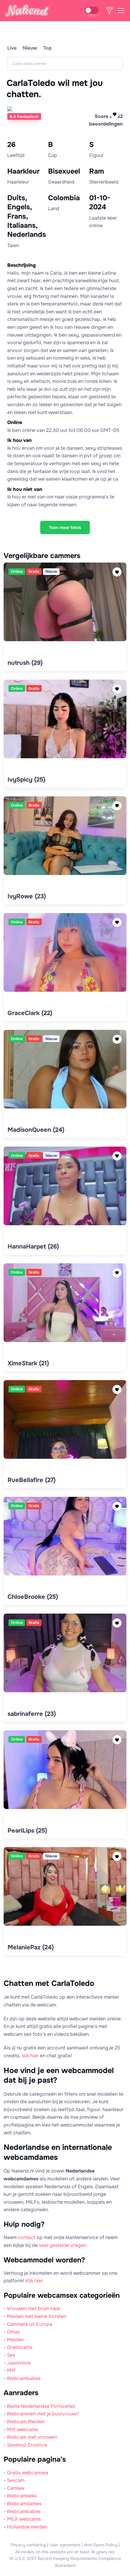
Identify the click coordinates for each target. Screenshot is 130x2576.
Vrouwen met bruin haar (34, 2308)
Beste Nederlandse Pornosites (41, 2406)
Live (12, 48)
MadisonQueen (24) (36, 1130)
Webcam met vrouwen (32, 2437)
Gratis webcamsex (28, 2473)
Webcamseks (22, 2496)
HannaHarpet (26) (33, 1247)
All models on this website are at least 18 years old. (65, 2552)
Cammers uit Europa (30, 2324)
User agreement (65, 2545)
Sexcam (16, 2480)
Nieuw (30, 48)
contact (27, 2237)
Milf (11, 2370)
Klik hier (34, 2281)
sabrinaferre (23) (32, 1714)
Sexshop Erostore (27, 2445)
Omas (13, 2332)
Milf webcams (23, 2429)
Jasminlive (19, 2363)
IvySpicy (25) (26, 780)
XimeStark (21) (28, 1363)
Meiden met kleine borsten (37, 2316)
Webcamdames (24, 2504)
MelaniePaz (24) (31, 1947)
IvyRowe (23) (27, 896)
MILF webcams (24, 2519)
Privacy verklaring (28, 2545)
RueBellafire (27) (32, 1480)
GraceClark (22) (30, 1013)
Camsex (16, 2488)
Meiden (15, 2340)
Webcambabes (24, 2378)
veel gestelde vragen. (63, 2245)
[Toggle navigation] (121, 11)
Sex (11, 2355)
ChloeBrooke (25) (33, 1597)
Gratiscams (20, 2347)
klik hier (30, 2056)
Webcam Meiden (26, 2422)
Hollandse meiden (27, 2527)
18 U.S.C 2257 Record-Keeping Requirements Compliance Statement (65, 2562)
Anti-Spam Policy (101, 2545)
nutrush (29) (25, 663)
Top (47, 48)
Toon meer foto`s (65, 527)
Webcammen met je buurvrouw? (43, 2414)
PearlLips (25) (27, 1831)
